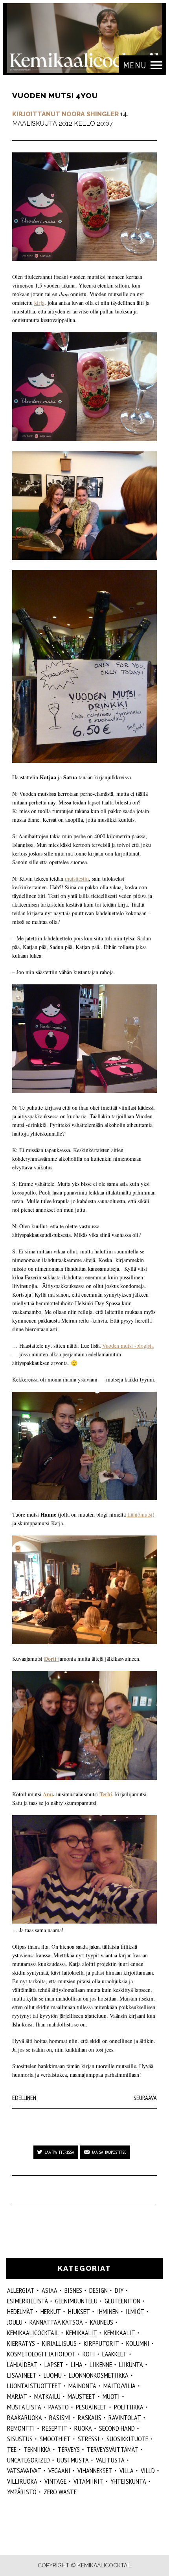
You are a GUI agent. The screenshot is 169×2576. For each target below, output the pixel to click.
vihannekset (95, 2471)
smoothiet (55, 2439)
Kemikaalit (82, 2333)
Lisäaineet (22, 2375)
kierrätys (21, 2343)
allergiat (21, 2290)
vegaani (59, 2471)
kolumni (138, 2343)
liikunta (131, 2364)
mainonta (82, 2386)
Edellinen (24, 2098)
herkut (51, 2311)
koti (89, 2354)
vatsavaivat (24, 2471)
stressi (89, 2439)
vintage (55, 2481)
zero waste (60, 2492)
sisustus (20, 2439)
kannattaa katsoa (56, 2322)
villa (127, 2471)
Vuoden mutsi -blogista (128, 1346)
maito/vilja (119, 2386)
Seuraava (145, 2098)
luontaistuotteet (34, 2386)
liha (77, 2364)
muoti (111, 2396)
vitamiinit (88, 2481)
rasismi (60, 2418)
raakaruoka (25, 2418)
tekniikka (37, 2449)
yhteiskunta (128, 2481)
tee (12, 2449)
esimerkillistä (28, 2301)
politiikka (129, 2407)
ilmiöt (135, 2311)
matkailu (47, 2396)
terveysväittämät (113, 2449)
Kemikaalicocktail (33, 2333)
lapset (54, 2364)
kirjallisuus (59, 2343)
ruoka (83, 2428)
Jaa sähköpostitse (109, 2152)
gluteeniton (122, 2301)
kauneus (102, 2322)
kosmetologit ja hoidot (41, 2354)
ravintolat (125, 2418)
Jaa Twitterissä (60, 2152)
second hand (117, 2428)
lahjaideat (22, 2364)
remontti (21, 2428)
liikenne (101, 2364)
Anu (48, 1794)
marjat (17, 2396)
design (98, 2290)
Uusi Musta (73, 2460)
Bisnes (73, 2290)
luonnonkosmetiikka (99, 2375)
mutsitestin (77, 879)
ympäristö (22, 2492)
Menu (135, 65)
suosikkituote (127, 2439)
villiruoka (22, 2481)
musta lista (24, 2407)
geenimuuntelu (76, 2301)
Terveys (69, 2449)
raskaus (90, 2418)
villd (148, 2471)
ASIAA (50, 2290)
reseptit (55, 2428)
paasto (59, 2407)
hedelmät (20, 2311)
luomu (53, 2375)
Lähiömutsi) (141, 1514)
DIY (119, 2290)
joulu (15, 2322)
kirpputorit (101, 2343)
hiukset (79, 2311)
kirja (39, 303)
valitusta (110, 2460)
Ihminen (108, 2311)
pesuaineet (91, 2407)
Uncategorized (28, 2460)
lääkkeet (115, 2354)
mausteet (82, 2396)
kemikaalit (120, 2333)
